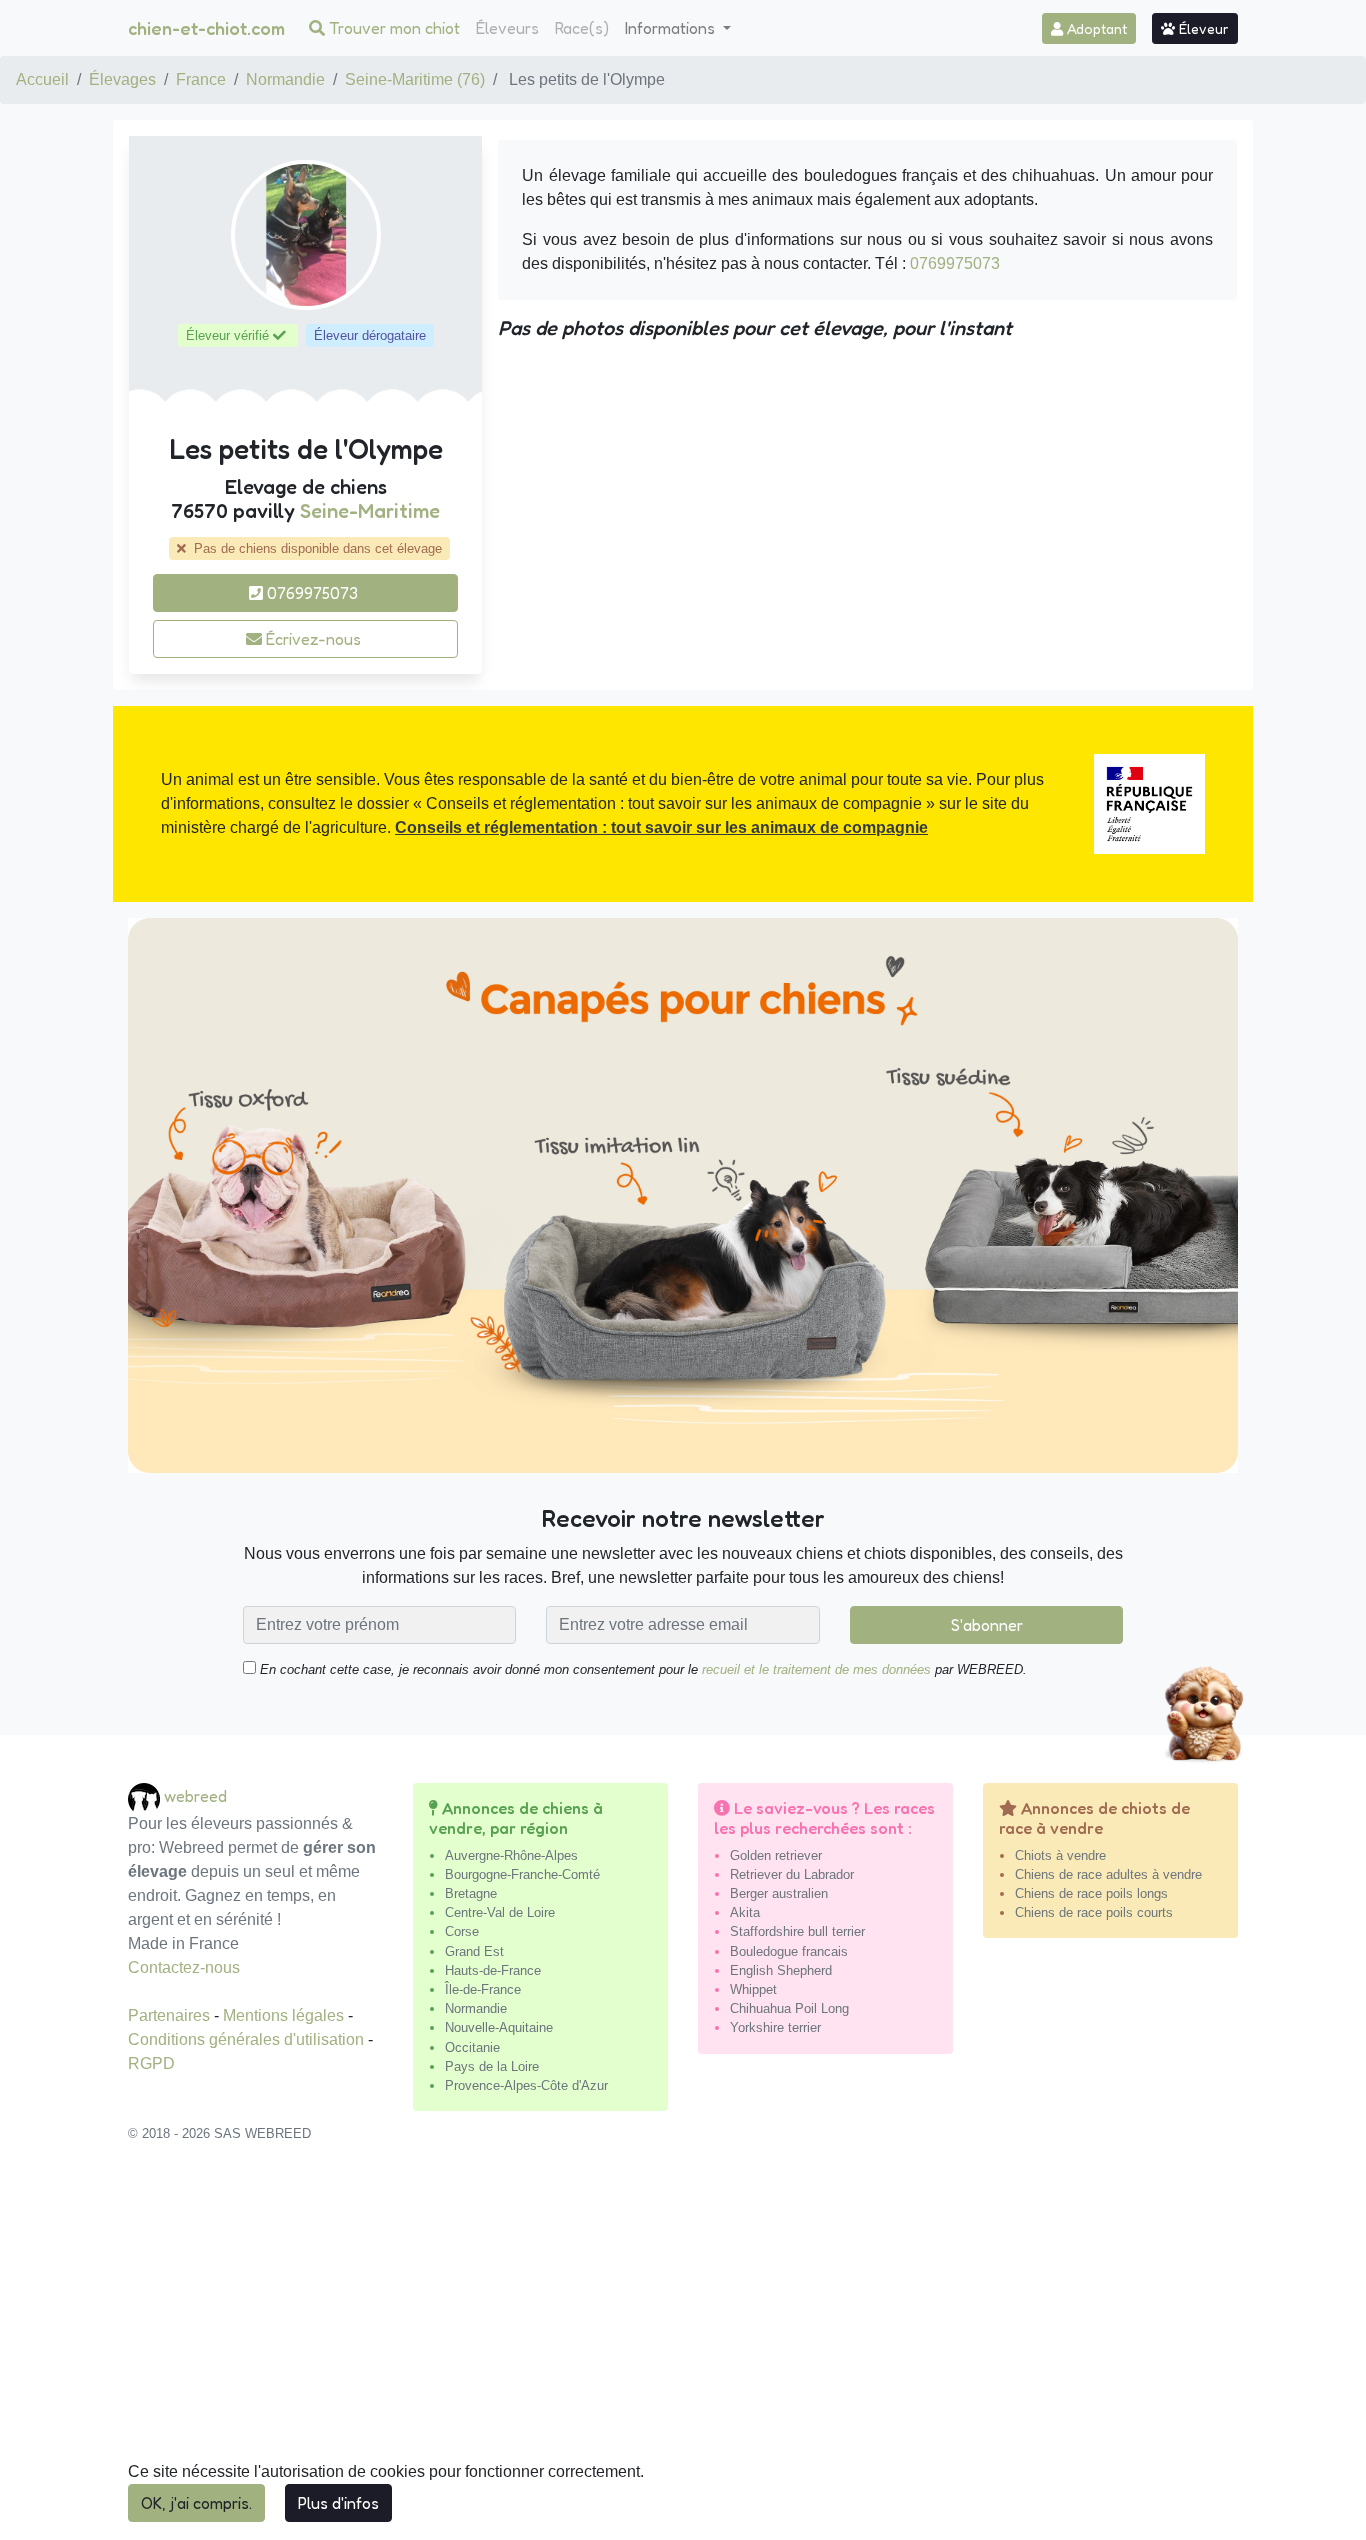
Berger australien (779, 1893)
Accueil (42, 79)
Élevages (122, 79)
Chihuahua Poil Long (789, 2008)
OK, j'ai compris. (196, 2503)
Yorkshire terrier (775, 2027)
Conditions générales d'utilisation (248, 2039)
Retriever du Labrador (792, 1874)
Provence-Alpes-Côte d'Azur (526, 2085)
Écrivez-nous (311, 639)
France (201, 79)
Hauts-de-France (493, 1970)
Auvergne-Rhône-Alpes (511, 1855)
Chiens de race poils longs (1091, 1893)
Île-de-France (483, 1989)
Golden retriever (776, 1855)
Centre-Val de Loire (500, 1912)
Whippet (753, 1989)
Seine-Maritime (370, 511)
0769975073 (310, 593)
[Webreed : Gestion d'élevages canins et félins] (146, 1796)
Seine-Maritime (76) (415, 79)
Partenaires (171, 2015)
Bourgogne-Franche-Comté (522, 1874)
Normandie (285, 79)
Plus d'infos (338, 2503)
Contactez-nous (184, 1967)
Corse (462, 1931)
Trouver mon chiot (392, 28)
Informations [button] (672, 28)
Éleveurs (507, 28)
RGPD (151, 2063)
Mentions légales (285, 2015)
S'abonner (987, 1625)
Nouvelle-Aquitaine (499, 2027)
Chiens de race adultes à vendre (1108, 1874)
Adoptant (1095, 28)
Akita (745, 1912)
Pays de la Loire (492, 2066)
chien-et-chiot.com (206, 28)
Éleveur (1202, 28)
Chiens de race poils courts (1094, 1912)
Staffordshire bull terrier (797, 1931)
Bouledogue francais (789, 1951)
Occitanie (472, 2047)
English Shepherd (781, 1970)
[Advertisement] (683, 2352)
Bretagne (471, 1893)
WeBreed (195, 1796)
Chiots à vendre (1060, 1855)
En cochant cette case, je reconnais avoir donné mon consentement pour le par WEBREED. (641, 1669)
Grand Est (474, 1951)
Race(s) (582, 28)
